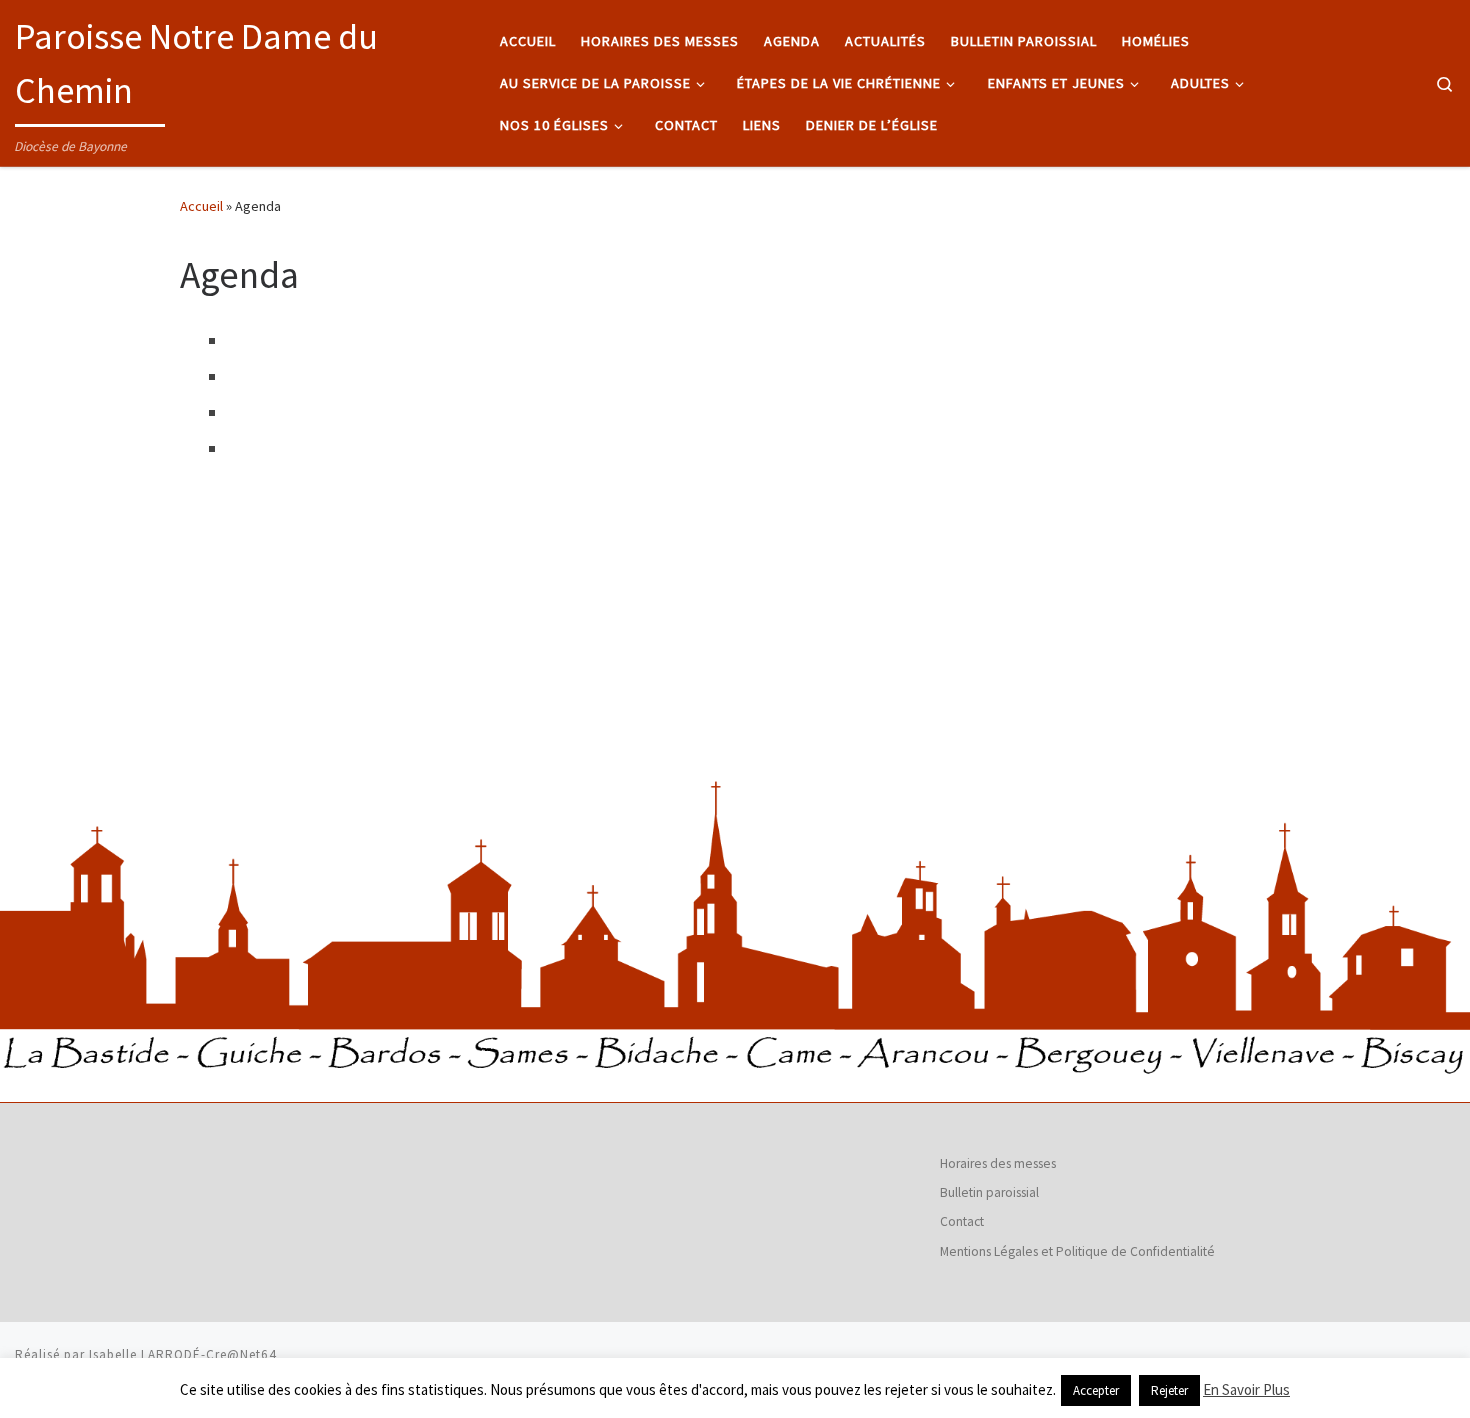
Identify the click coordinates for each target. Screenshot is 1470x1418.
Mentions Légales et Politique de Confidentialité (1077, 1251)
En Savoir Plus (1246, 1389)
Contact (962, 1221)
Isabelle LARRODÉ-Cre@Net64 (183, 1354)
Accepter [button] (1096, 1390)
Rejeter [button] (1169, 1390)
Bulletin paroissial (989, 1192)
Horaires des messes (998, 1163)
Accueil (201, 206)
